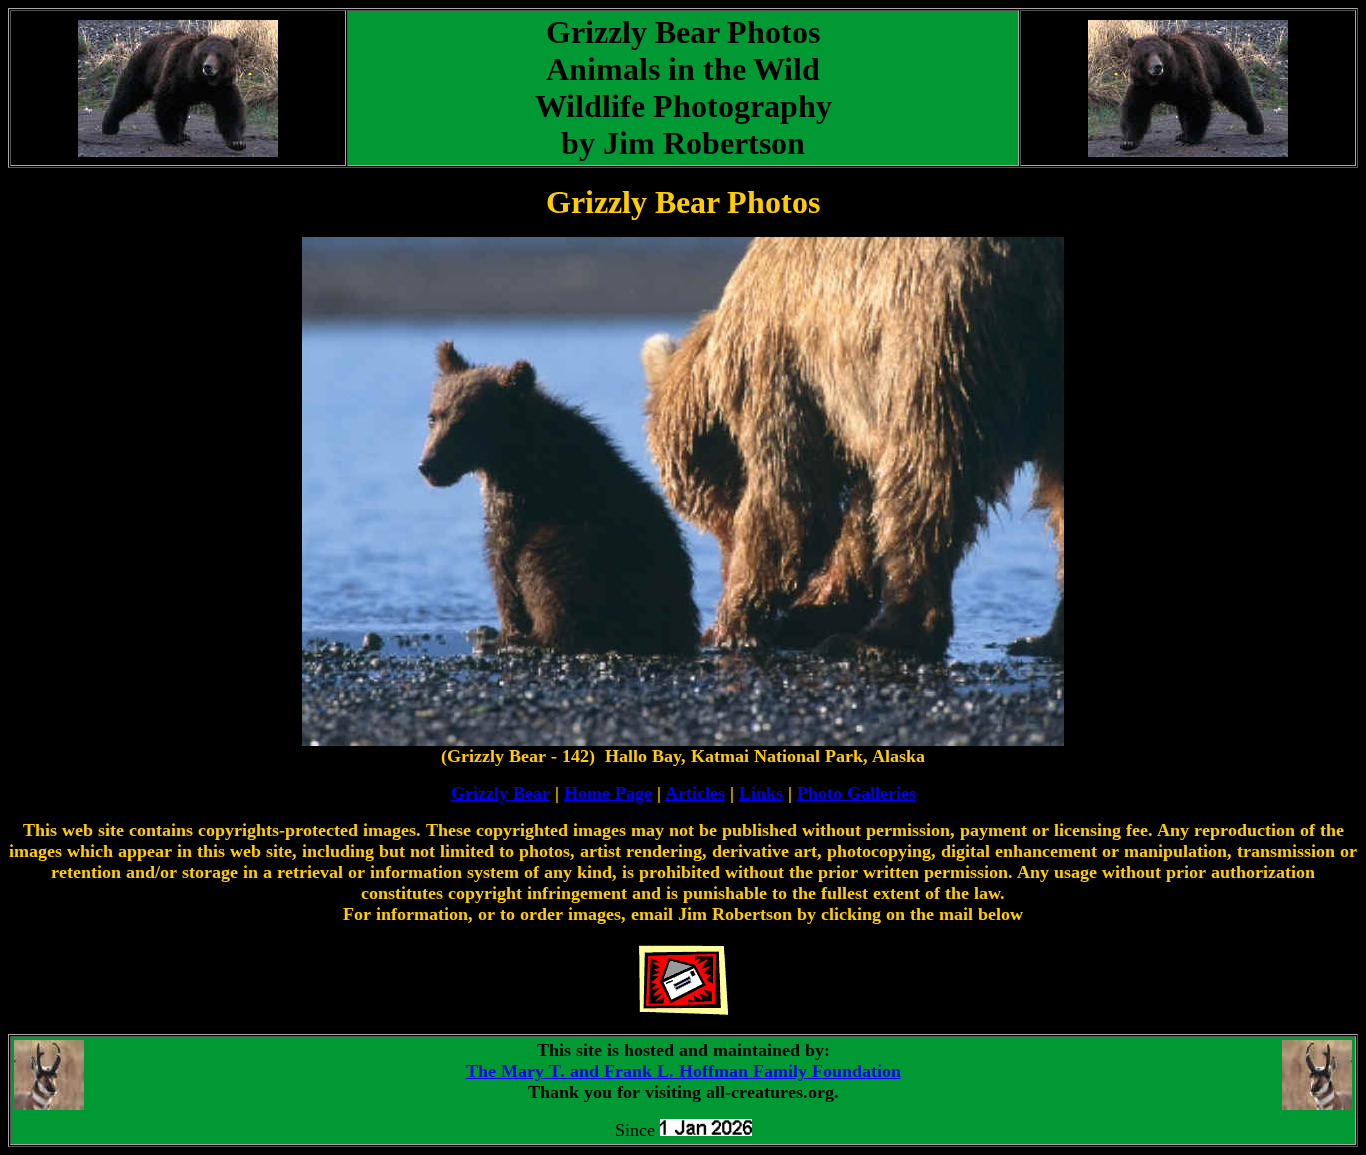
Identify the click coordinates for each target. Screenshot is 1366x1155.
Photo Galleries (856, 793)
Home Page (608, 793)
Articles (695, 793)
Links (761, 793)
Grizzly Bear (500, 793)
